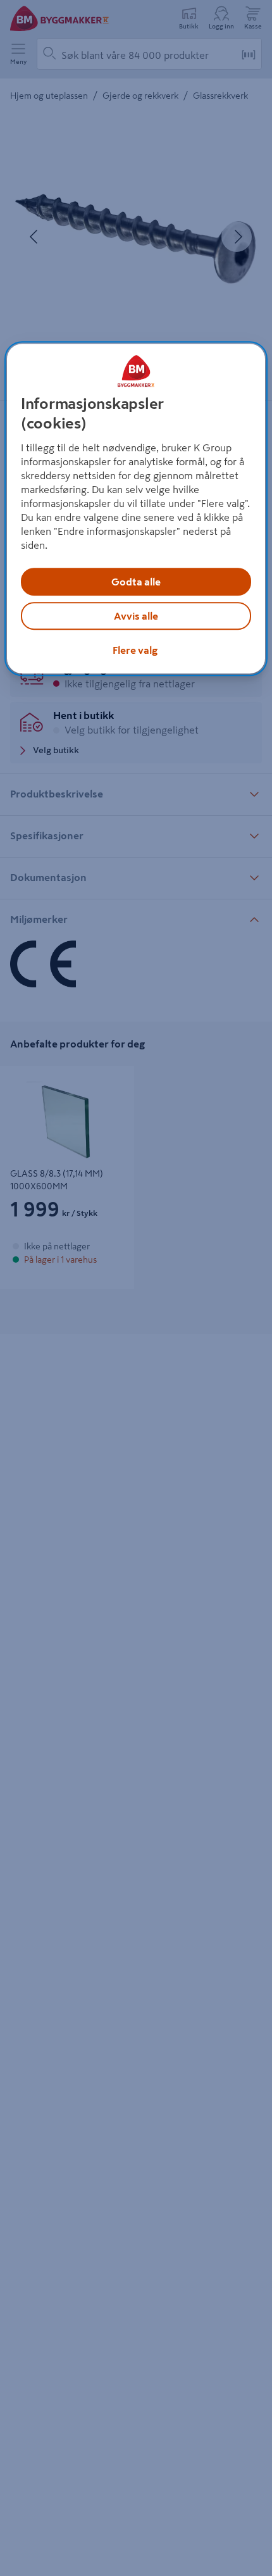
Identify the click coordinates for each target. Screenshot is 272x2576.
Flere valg (135, 651)
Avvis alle (136, 616)
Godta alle (136, 582)
